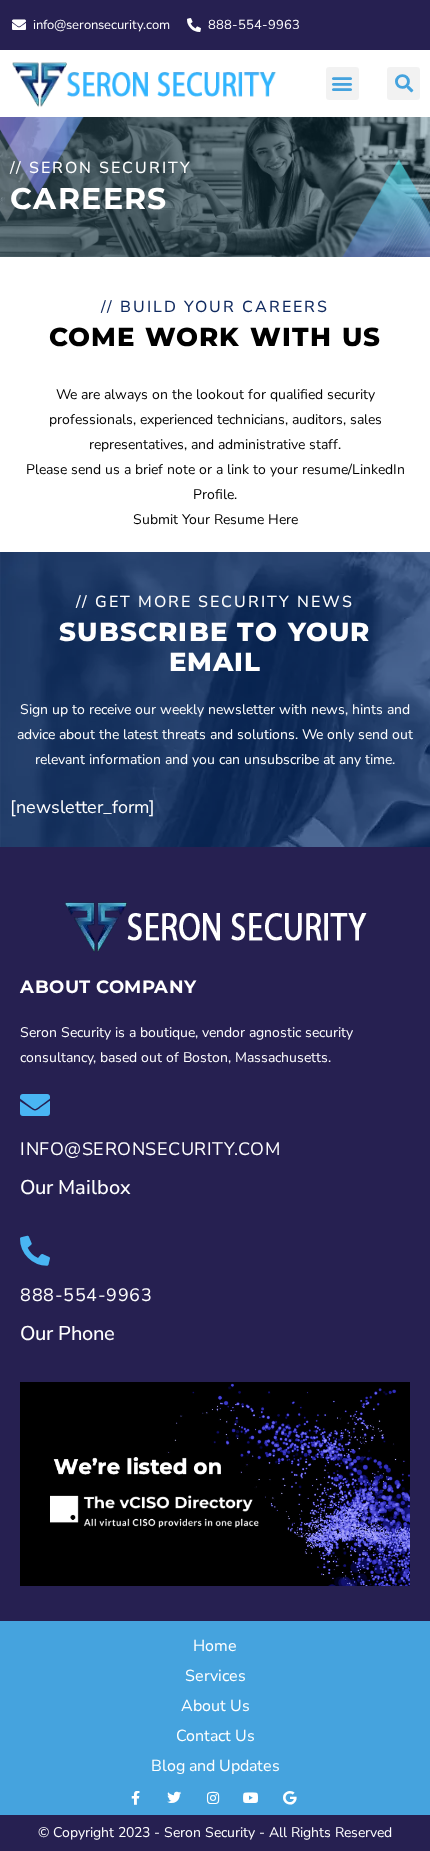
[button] (342, 83)
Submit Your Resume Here (215, 519)
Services (215, 1676)
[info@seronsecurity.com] (35, 1105)
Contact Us (215, 1736)
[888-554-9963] (35, 1251)
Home (215, 1646)
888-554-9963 (86, 1295)
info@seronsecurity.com (150, 1149)
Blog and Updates (215, 1766)
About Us (215, 1706)
